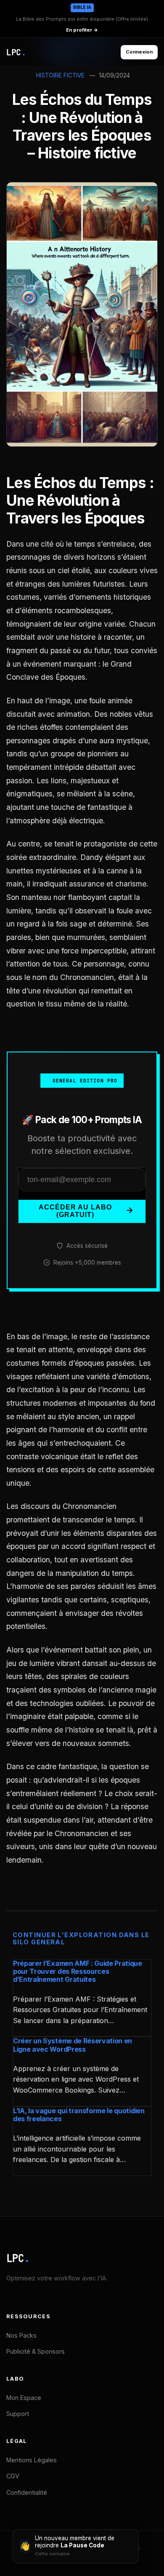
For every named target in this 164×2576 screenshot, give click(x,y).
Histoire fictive (60, 75)
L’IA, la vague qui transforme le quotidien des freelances (79, 2115)
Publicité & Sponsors (36, 2351)
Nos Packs (21, 2335)
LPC (18, 2258)
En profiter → (82, 30)
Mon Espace (24, 2398)
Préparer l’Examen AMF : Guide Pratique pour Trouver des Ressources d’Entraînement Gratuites (78, 1971)
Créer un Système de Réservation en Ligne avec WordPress (73, 2045)
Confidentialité (27, 2492)
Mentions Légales (32, 2460)
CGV (13, 2476)
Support (18, 2414)
